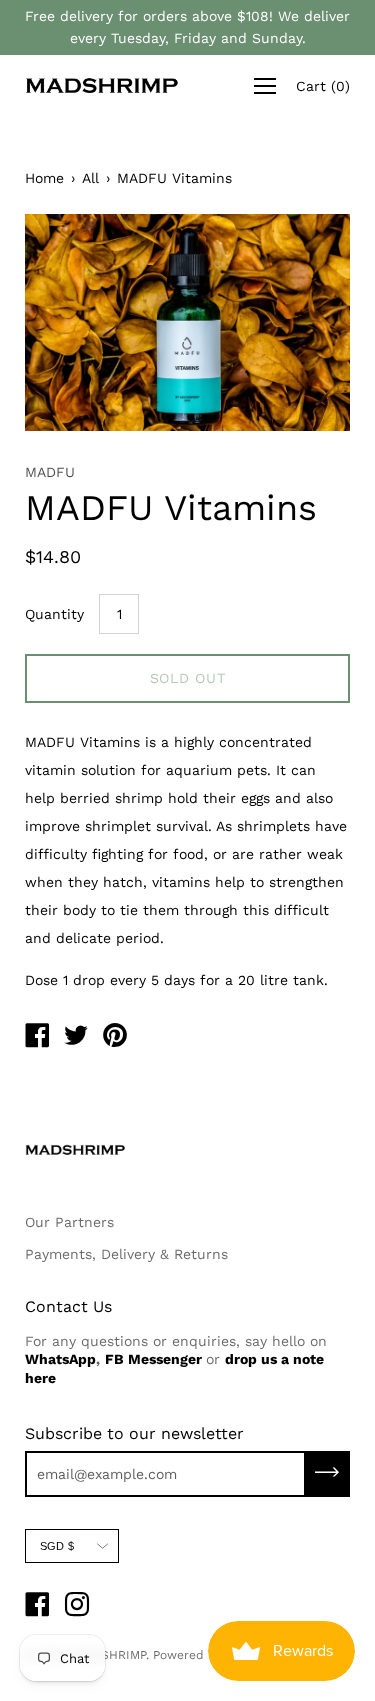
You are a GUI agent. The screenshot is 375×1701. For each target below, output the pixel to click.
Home (44, 178)
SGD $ (57, 1546)
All (90, 178)
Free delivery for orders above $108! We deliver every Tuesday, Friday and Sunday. (187, 27)
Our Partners (69, 1222)
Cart (323, 86)
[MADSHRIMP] (37, 1038)
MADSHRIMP (110, 1655)
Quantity (54, 614)
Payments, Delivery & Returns (126, 1254)
